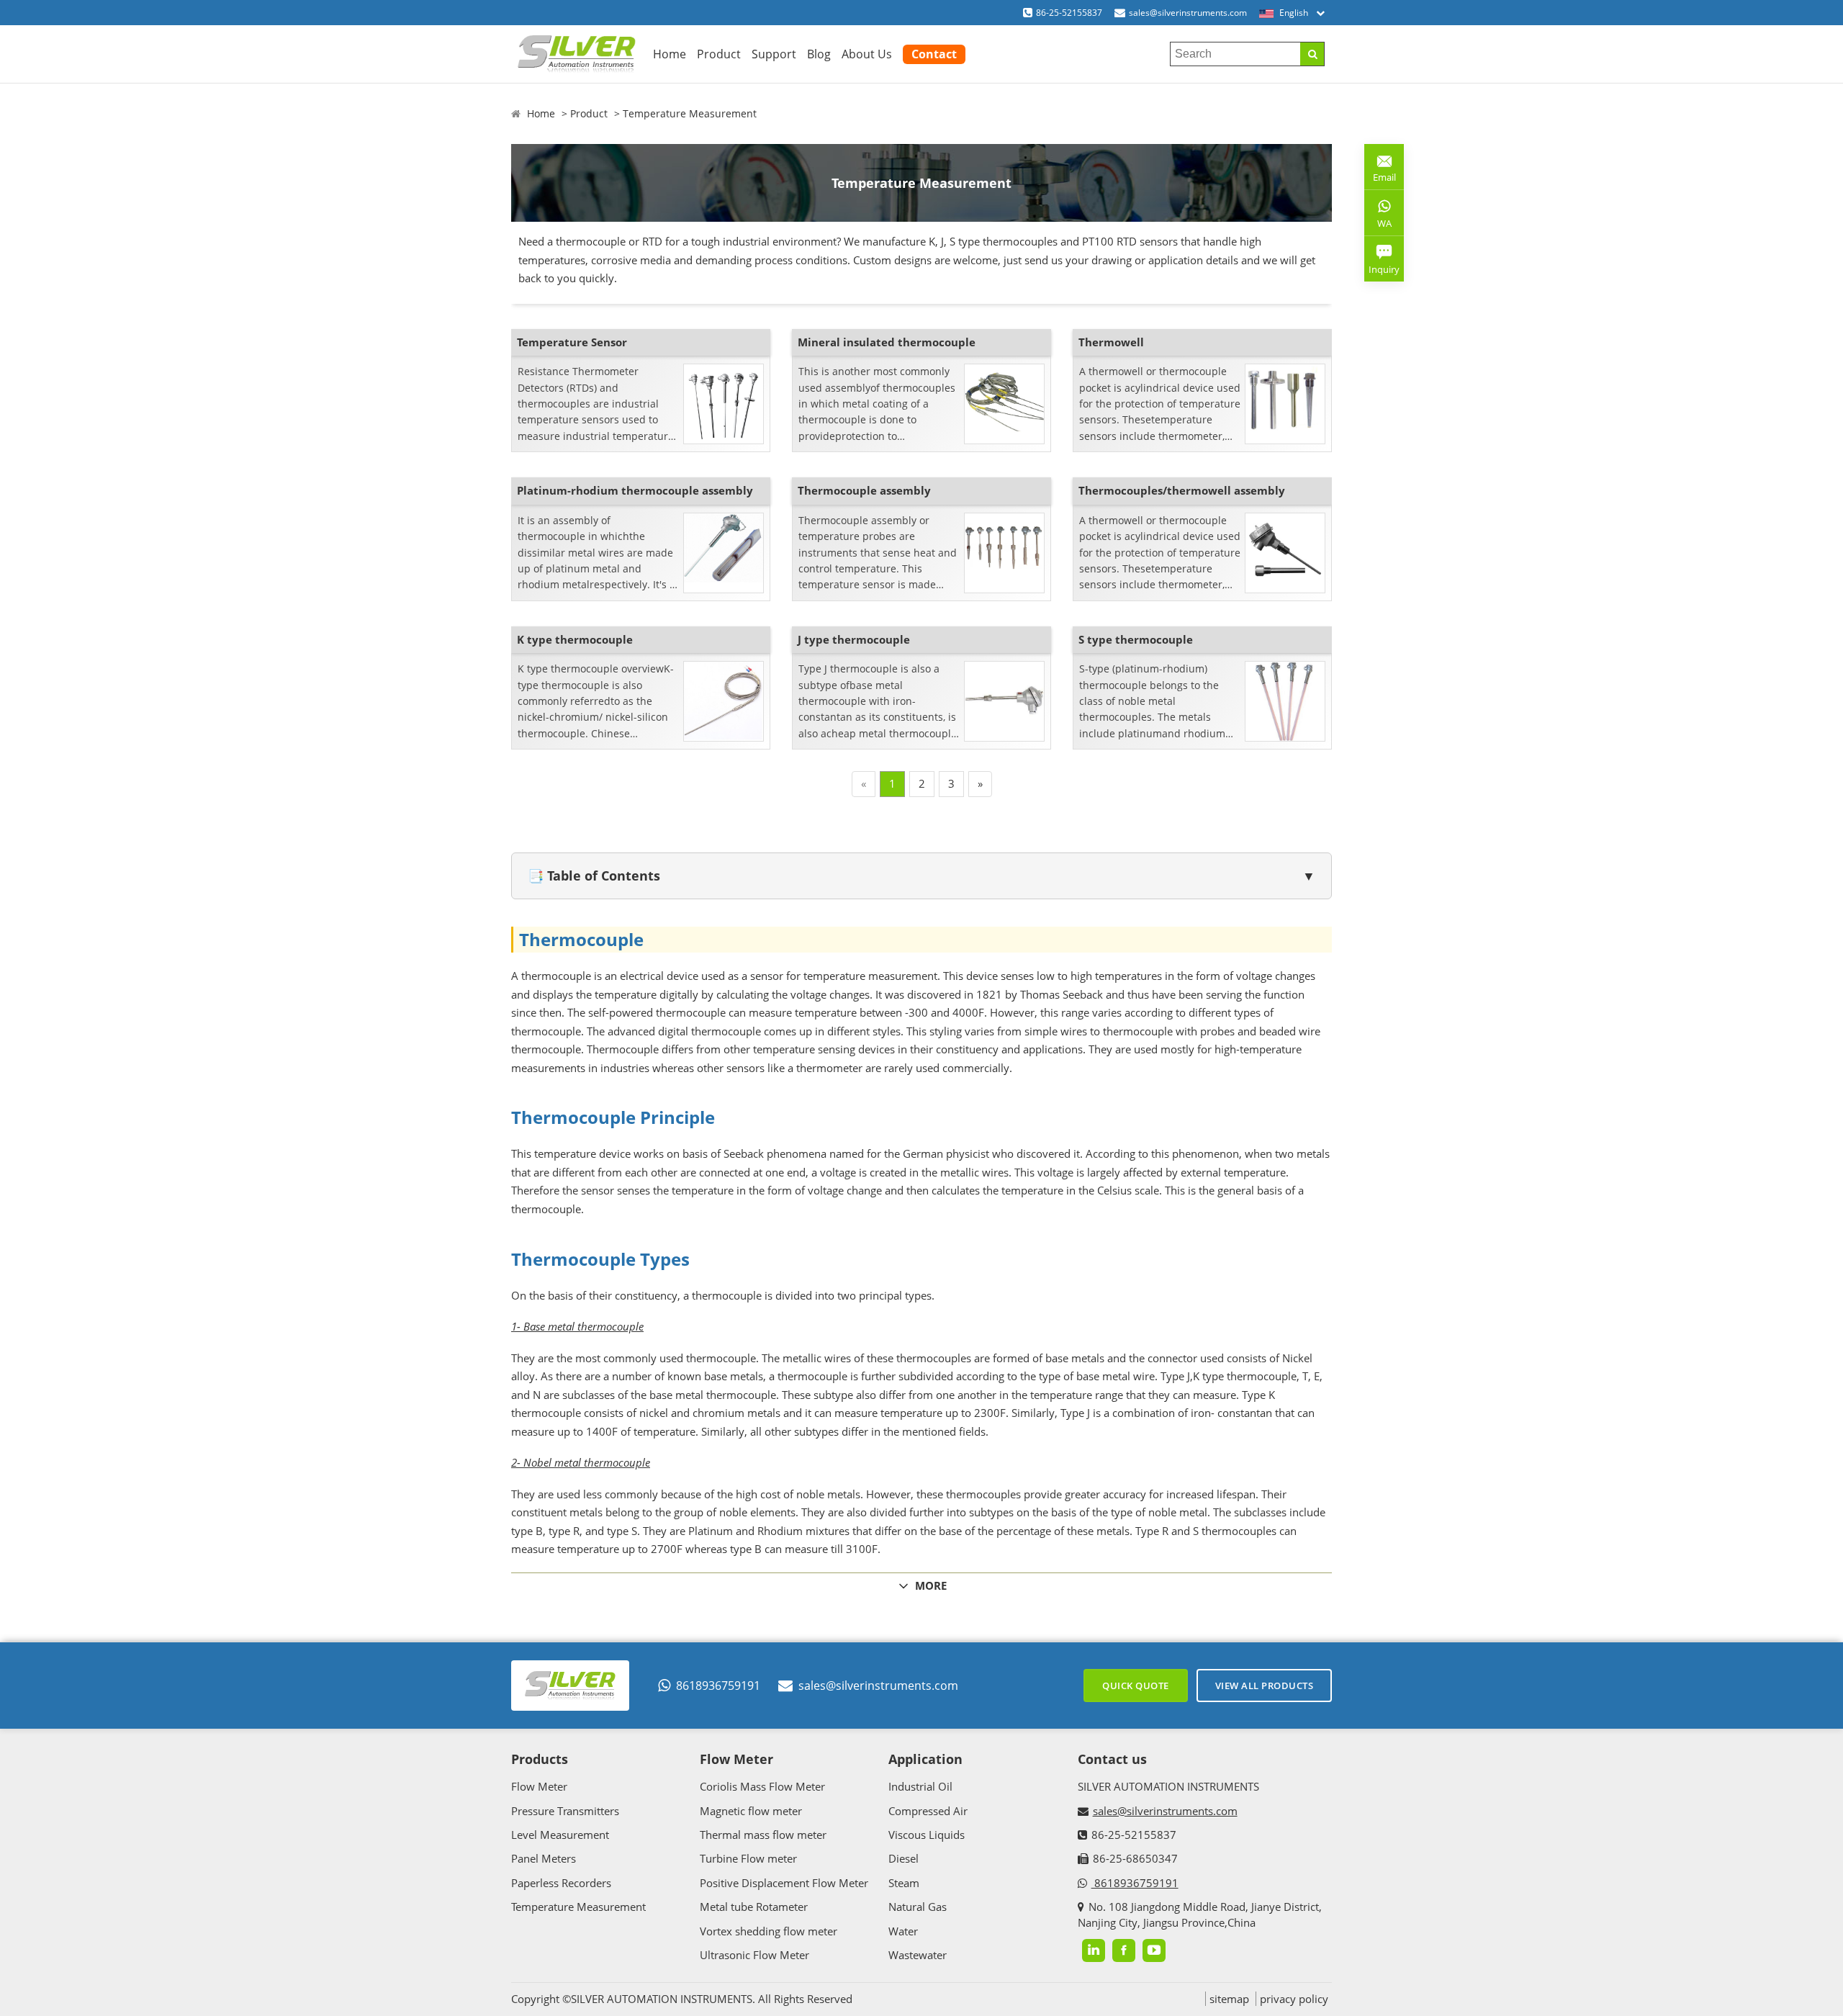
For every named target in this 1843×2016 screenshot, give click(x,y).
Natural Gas (918, 1907)
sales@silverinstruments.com (1188, 13)
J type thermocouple (854, 639)
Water (903, 1931)
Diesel (904, 1858)
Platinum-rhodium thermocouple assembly (635, 490)
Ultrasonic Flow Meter (754, 1955)
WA (1378, 226)
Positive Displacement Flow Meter (784, 1883)
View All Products (1265, 1686)
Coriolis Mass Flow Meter (762, 1786)
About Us (867, 54)
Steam (904, 1883)
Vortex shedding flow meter (769, 1931)
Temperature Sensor (572, 342)
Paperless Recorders (561, 1883)
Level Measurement (560, 1835)
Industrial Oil (920, 1786)
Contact (934, 54)
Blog (819, 54)
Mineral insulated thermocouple (887, 342)
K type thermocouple (575, 639)
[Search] (1312, 54)
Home (670, 54)
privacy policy (1294, 1999)
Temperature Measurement (690, 113)
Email (1380, 172)
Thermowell (1111, 342)
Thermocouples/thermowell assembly (1182, 490)
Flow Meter (539, 1786)
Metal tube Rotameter (754, 1907)
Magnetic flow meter (751, 1811)
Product (719, 54)
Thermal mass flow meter (763, 1835)
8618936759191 (718, 1686)
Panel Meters (544, 1858)
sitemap (1229, 1999)
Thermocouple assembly (864, 490)
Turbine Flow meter (748, 1858)
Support (774, 54)
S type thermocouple (1136, 639)
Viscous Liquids (927, 1835)
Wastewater (918, 1955)
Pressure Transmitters (565, 1811)
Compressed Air (928, 1811)
